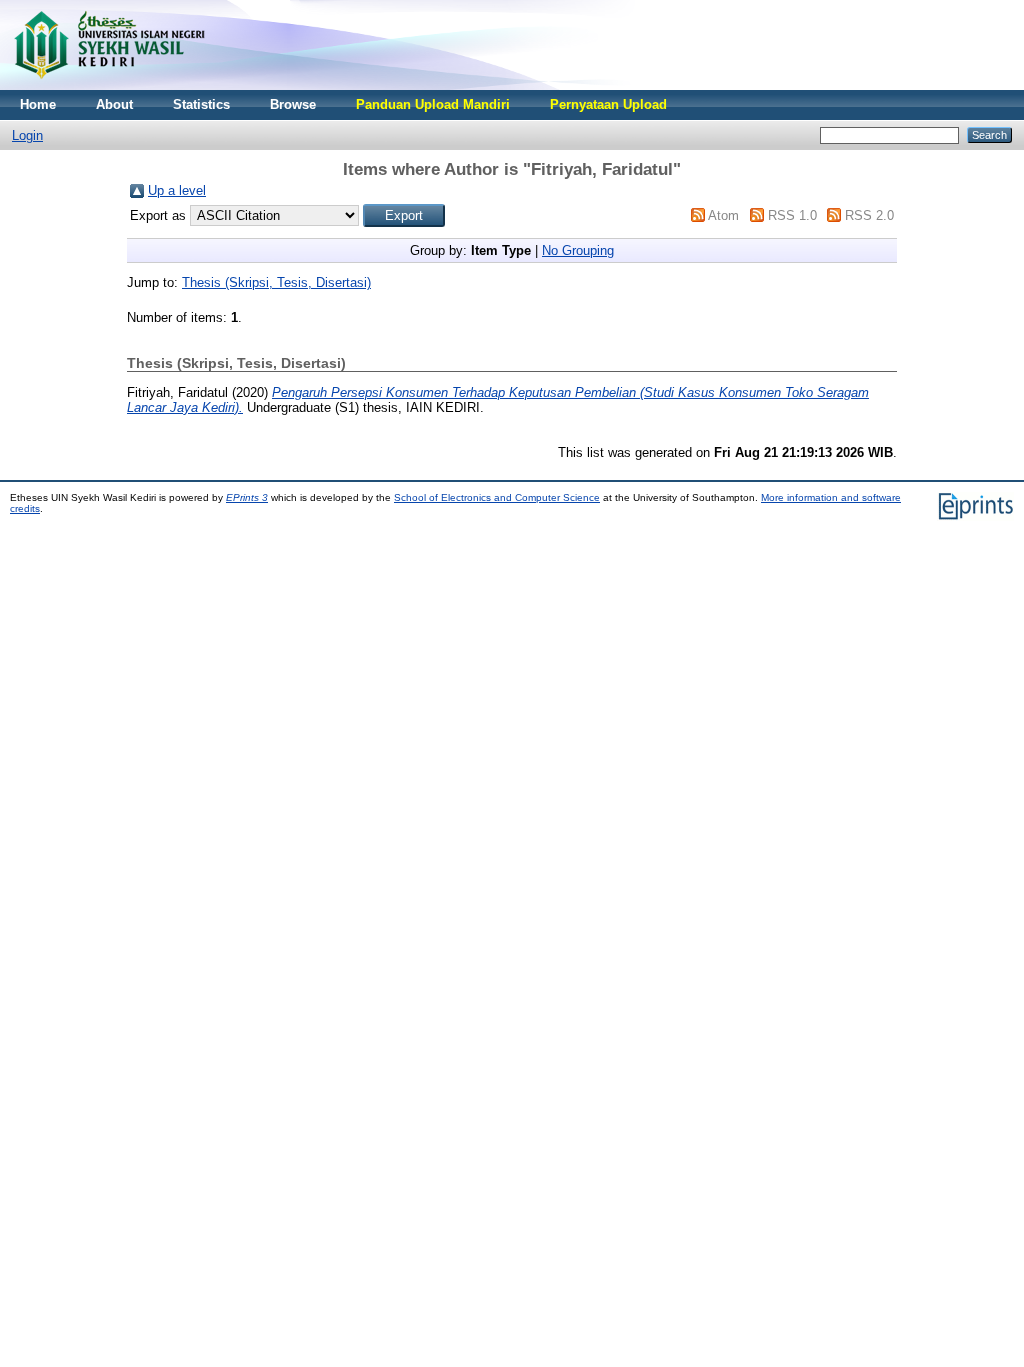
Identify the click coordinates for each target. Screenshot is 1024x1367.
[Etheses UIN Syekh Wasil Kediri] (109, 85)
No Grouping (578, 250)
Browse (293, 104)
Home (38, 104)
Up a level (177, 190)
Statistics (201, 104)
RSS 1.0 (792, 215)
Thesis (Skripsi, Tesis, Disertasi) (276, 282)
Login (27, 135)
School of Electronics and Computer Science (497, 497)
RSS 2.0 (869, 215)
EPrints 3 (247, 497)
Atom (723, 215)
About (114, 104)
